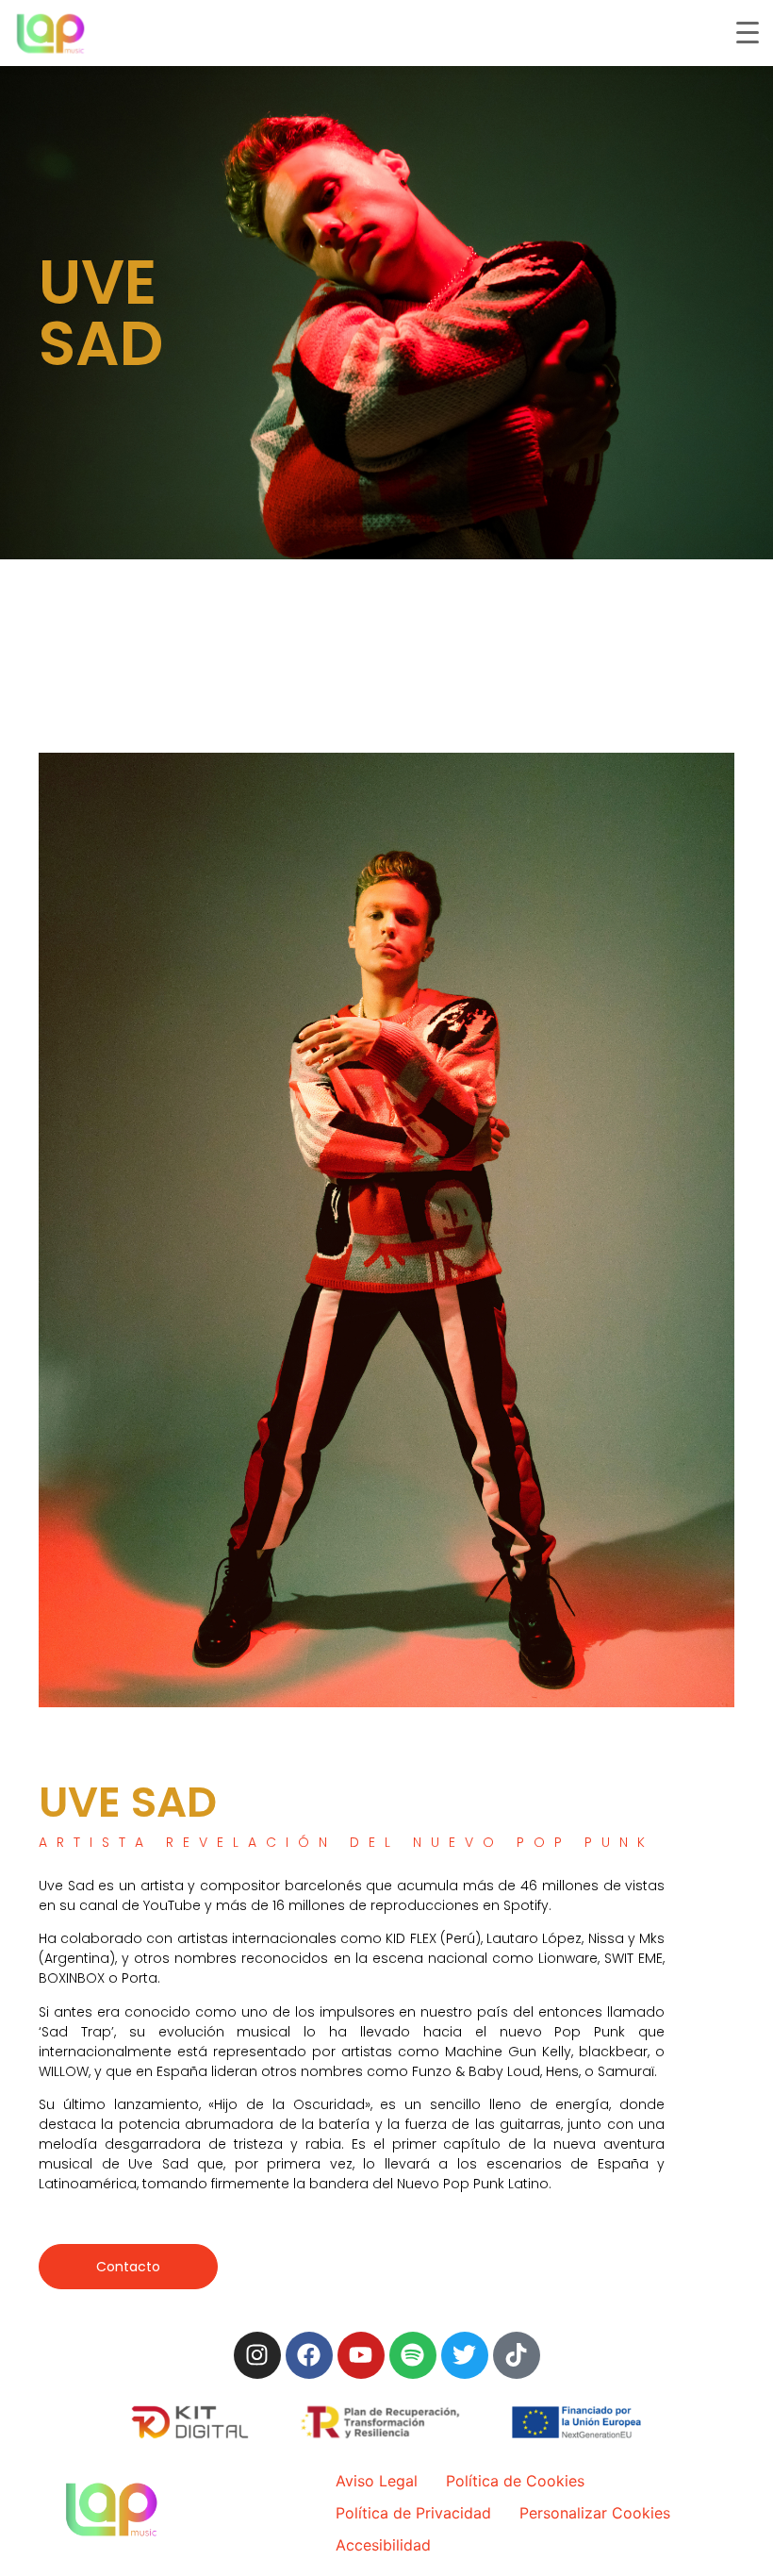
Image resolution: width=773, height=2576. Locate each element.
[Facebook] (309, 2355)
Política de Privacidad (413, 2513)
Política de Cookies (515, 2481)
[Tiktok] (517, 2355)
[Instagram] (257, 2355)
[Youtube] (361, 2355)
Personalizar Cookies (595, 2513)
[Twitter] (465, 2355)
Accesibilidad (383, 2545)
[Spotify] (413, 2355)
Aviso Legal (377, 2481)
